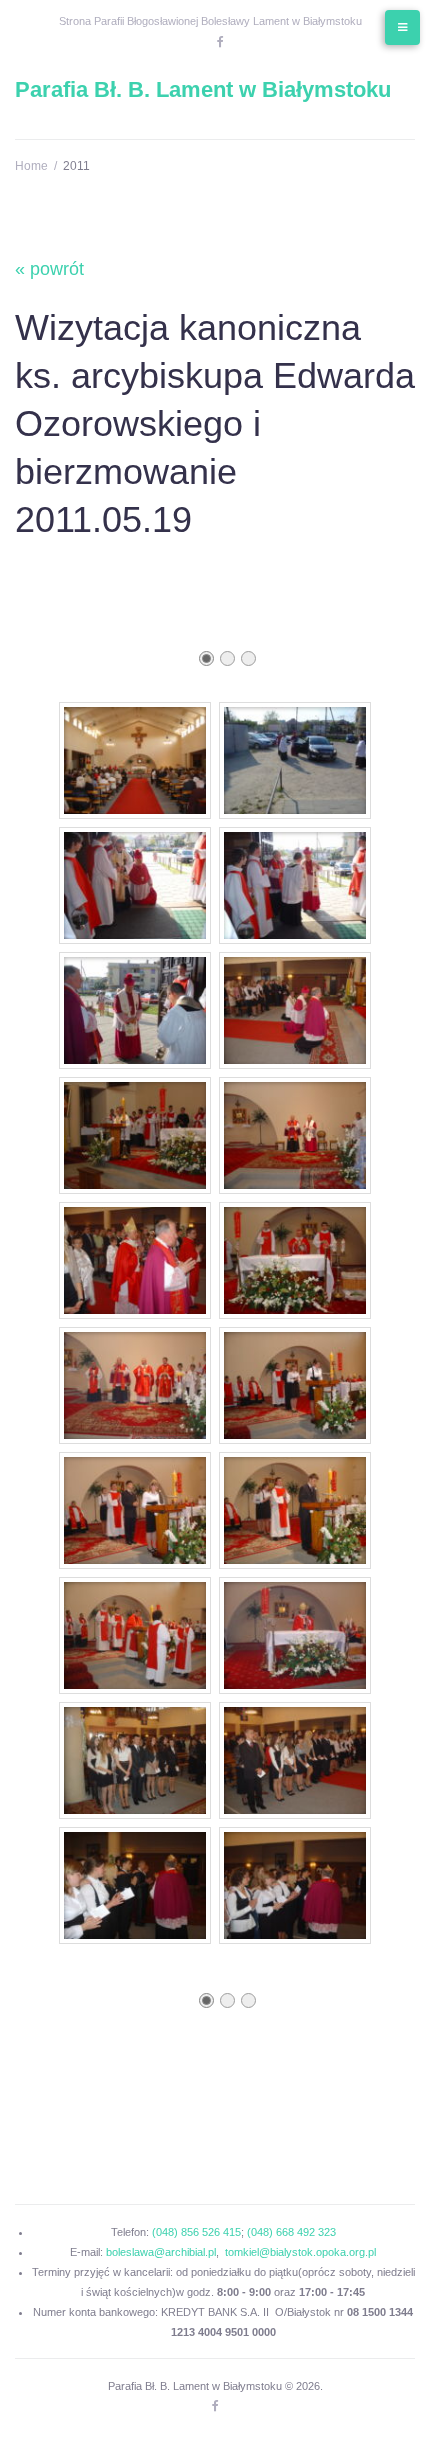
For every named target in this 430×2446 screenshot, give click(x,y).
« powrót (49, 269)
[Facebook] (220, 42)
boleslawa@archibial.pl (161, 2252)
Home (31, 166)
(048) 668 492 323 (291, 2232)
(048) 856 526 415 (196, 2232)
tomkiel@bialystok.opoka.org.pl (300, 2252)
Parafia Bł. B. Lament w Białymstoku (203, 89)
